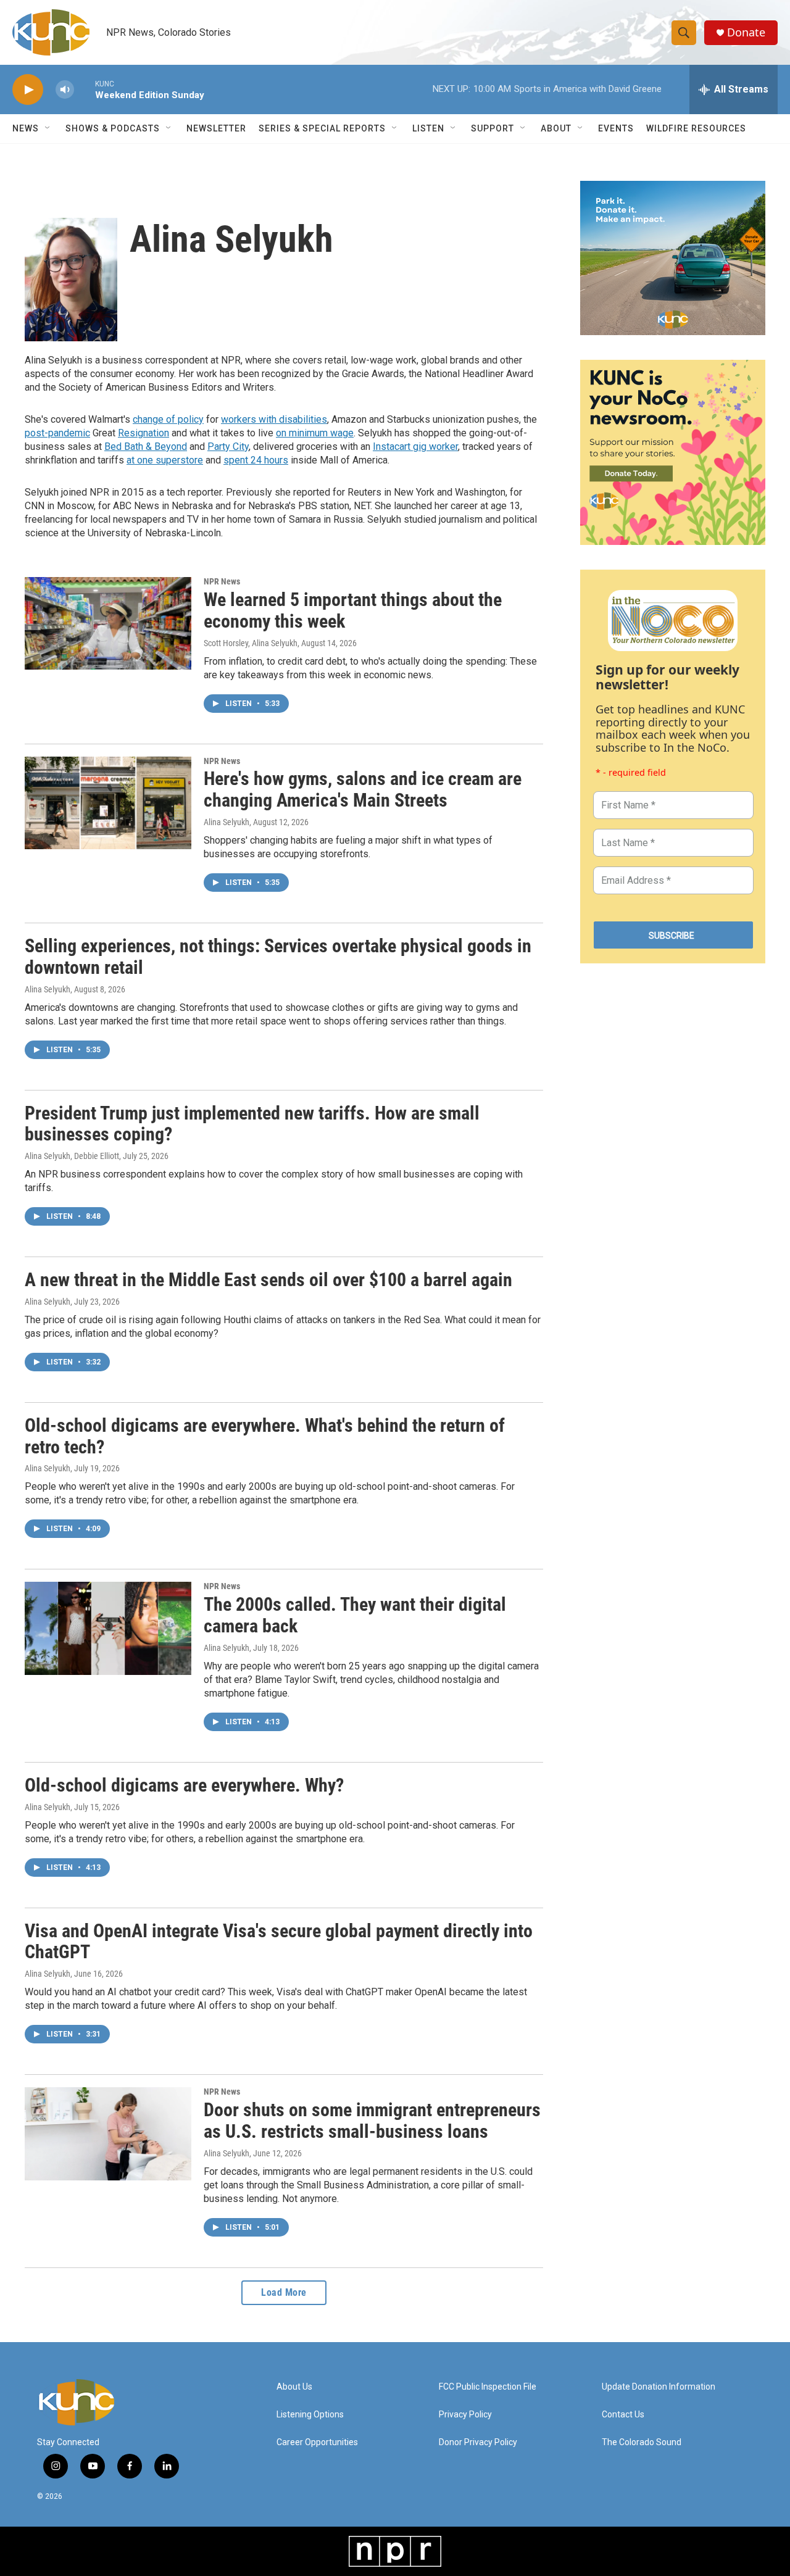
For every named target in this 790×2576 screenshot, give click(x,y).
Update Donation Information (659, 2387)
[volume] (65, 90)
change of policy (168, 419)
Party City (228, 447)
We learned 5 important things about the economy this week (353, 610)
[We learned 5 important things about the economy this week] (108, 623)
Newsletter (216, 128)
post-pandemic (57, 433)
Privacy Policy (465, 2415)
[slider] (85, 89)
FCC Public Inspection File (488, 2387)
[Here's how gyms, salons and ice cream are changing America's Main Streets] (108, 803)
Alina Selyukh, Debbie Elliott (72, 1156)
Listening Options (310, 2415)
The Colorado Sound (642, 2442)
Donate (746, 32)
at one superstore (165, 460)
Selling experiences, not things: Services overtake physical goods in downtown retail (278, 957)
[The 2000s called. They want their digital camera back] (108, 1628)
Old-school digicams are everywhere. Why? (184, 1785)
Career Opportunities (317, 2442)
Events (616, 128)
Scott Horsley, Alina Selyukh (251, 643)
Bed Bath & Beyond (146, 447)
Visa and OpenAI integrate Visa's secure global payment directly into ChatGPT (279, 1942)
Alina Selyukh (227, 822)
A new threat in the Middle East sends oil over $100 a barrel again (268, 1280)
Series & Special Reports (322, 128)
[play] (28, 90)
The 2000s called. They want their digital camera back (355, 1615)
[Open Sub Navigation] (48, 128)
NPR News (222, 581)
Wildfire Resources (696, 128)
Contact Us (623, 2415)
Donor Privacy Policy (478, 2442)
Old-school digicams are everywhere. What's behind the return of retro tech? (265, 1436)
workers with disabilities (274, 419)
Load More (284, 2292)
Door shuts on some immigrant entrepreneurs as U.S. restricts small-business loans (372, 2121)
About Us (294, 2387)
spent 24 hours (256, 460)
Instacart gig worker (415, 447)
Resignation (143, 433)
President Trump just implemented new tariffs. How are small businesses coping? (252, 1124)
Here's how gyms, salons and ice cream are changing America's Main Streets (363, 789)
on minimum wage (315, 433)
